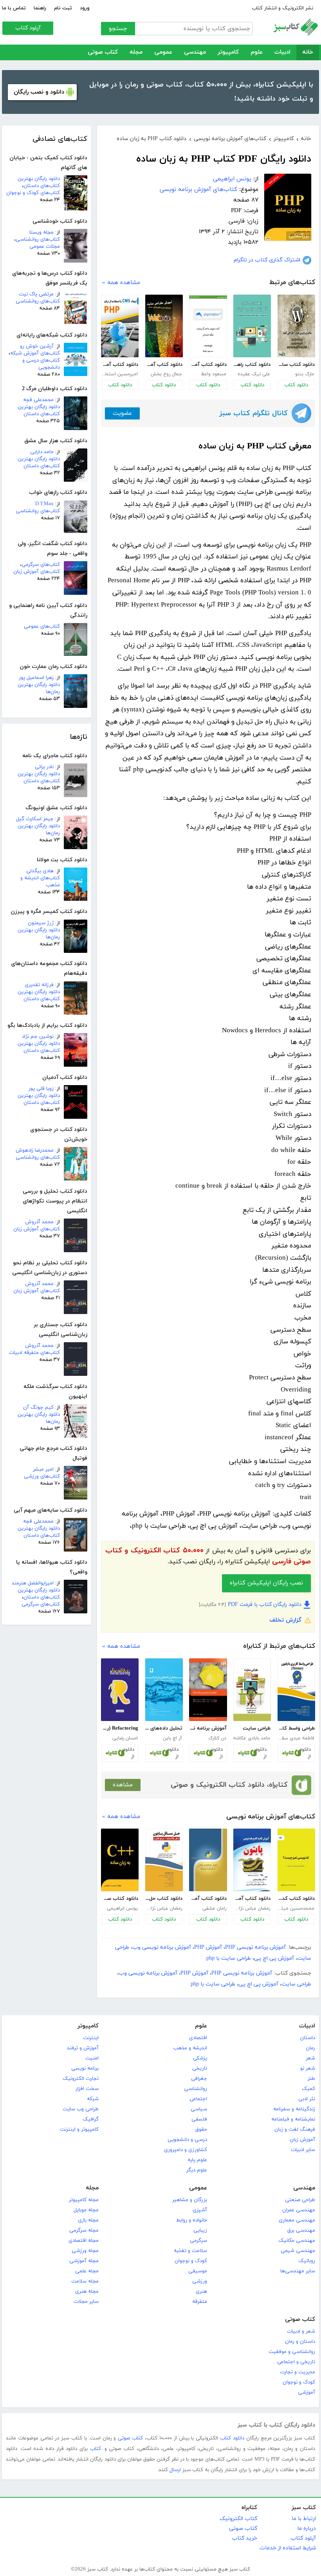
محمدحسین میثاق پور (296, 1908)
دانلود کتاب (296, 385)
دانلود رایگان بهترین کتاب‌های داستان (39, 182)
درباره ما (307, 2528)
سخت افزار (87, 2089)
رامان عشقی (214, 1908)
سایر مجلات (86, 2302)
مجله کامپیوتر (84, 2200)
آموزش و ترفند (83, 2048)
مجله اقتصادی (84, 2241)
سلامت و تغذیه (190, 2251)
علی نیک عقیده (254, 374)
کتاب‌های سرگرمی (41, 565)
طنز (311, 2079)
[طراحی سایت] (252, 1690)
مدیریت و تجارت (298, 2372)
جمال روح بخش (166, 374)
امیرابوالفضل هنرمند (33, 1583)
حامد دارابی (42, 452)
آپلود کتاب (28, 28)
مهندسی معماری (297, 2220)
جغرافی (199, 2079)
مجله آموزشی (84, 2261)
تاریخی (200, 2068)
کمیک (308, 2089)
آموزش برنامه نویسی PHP (255, 1947)
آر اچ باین (172, 1738)
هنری (201, 2292)
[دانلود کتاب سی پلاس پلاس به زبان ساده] (120, 1860)
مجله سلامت (85, 2281)
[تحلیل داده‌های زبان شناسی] (164, 1690)
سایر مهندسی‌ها (298, 2271)
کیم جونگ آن (38, 1408)
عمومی (163, 52)
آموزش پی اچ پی (274, 1958)
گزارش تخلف (285, 1620)
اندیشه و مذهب (190, 2048)
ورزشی (200, 2281)
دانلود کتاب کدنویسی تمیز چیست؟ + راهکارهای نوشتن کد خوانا (296, 1899)
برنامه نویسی (85, 2068)
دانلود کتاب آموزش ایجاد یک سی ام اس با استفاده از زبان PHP (120, 365)
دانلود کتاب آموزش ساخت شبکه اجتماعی (208, 365)
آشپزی (200, 2210)
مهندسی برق (301, 2230)
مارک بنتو (305, 374)
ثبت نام (63, 8)
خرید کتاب (244, 2538)
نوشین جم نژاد (38, 1037)
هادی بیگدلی (40, 871)
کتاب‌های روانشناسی (38, 239)
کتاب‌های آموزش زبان (37, 572)
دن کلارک (217, 1738)
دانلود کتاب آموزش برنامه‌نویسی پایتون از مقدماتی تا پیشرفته (208, 1899)
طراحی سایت (257, 1728)
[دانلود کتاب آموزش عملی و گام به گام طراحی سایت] (164, 326)
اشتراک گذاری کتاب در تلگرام (267, 260)
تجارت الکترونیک (81, 2079)
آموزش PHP (208, 1947)
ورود (85, 8)
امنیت (92, 2058)
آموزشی (307, 2392)
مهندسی (195, 52)
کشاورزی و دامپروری (186, 2150)
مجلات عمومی (45, 247)
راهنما (40, 8)
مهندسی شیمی (298, 2251)
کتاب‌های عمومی (42, 626)
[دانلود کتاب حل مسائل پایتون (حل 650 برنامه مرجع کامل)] (164, 1860)
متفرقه (200, 2302)
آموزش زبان (302, 2140)
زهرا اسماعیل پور (36, 678)
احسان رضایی (125, 1738)
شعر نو (308, 2068)
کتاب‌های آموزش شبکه (35, 353)
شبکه (93, 2099)
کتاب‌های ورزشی (42, 1476)
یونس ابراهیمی (232, 179)
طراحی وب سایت (81, 2109)
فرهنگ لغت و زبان (295, 2130)
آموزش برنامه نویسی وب (162, 1947)
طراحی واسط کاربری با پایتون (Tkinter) (296, 1728)
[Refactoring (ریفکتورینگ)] (120, 1690)
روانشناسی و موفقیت (292, 2352)
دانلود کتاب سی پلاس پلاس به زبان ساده (120, 1899)
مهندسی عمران (299, 2210)
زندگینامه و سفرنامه (294, 2109)
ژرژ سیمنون (41, 923)
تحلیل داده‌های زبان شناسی (164, 1728)
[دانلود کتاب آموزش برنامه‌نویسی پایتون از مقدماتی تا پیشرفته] (208, 1860)
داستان (307, 2038)
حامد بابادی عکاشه (252, 1738)
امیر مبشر (43, 1469)
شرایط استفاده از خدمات (288, 2548)
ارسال (175, 2470)
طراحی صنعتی (300, 2200)
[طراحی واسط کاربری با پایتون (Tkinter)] (296, 1690)
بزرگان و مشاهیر (190, 2200)
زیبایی (200, 2230)
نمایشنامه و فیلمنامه (293, 2119)
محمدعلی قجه (38, 400)
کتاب (96, 2449)
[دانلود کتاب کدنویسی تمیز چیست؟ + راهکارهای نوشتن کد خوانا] (296, 1860)
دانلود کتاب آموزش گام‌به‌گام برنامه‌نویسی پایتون (252, 1899)
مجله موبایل (86, 2210)
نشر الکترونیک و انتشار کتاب (282, 8)
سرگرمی (198, 2241)
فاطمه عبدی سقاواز (296, 1738)
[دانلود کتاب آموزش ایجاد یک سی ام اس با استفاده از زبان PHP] (120, 326)
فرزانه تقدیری (39, 985)
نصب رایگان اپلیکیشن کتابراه (266, 1583)
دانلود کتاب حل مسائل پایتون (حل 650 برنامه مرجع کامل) (164, 1899)
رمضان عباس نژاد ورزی (252, 1908)
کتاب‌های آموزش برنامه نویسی (198, 190)
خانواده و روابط (192, 2220)
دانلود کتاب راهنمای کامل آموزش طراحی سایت (252, 365)
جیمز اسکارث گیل (35, 819)
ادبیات (282, 52)
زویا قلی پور (41, 1089)
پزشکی (200, 2058)
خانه (308, 52)
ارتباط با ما (304, 2519)
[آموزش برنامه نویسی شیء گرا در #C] (208, 1690)
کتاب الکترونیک (238, 2519)
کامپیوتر (228, 52)
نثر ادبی (307, 2099)
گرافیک (91, 2119)
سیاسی (199, 2109)
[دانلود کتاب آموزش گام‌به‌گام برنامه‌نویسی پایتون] (252, 1860)
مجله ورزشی (85, 2251)
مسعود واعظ (214, 374)
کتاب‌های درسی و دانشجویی (41, 364)
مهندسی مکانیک (297, 2241)
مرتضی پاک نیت (36, 294)
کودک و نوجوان (191, 2261)
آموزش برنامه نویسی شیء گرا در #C (208, 1728)
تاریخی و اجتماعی (296, 2362)
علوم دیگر (197, 2170)
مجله (136, 52)
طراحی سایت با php (229, 1958)
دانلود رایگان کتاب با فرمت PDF (265, 1605)
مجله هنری (87, 2292)
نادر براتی (44, 767)
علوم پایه (197, 2160)
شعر (310, 2058)
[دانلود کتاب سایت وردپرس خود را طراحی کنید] (296, 326)
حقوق (201, 2130)
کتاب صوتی (103, 52)
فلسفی (199, 2119)
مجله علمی (87, 2271)
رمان (310, 2048)
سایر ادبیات (303, 2150)
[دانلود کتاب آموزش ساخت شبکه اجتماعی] (208, 326)
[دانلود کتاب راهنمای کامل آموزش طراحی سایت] (252, 326)
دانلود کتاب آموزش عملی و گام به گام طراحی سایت (164, 365)
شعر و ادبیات (301, 2331)
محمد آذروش (39, 1222)
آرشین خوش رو (37, 346)
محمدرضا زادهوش (35, 1150)
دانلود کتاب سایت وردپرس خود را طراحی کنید (296, 365)
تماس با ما (14, 8)
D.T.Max (44, 504)
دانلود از (305, 1753)
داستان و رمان (300, 2342)
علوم (257, 52)
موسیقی (198, 2271)
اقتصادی (198, 2038)
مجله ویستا (41, 232)
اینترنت (91, 2038)
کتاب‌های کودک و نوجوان (33, 193)
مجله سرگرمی (84, 2230)
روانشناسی (196, 2089)
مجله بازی (88, 2220)
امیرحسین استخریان (119, 374)
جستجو (118, 29)
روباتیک (307, 2261)
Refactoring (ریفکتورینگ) (120, 1728)
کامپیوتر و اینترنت (79, 2130)
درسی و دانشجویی (187, 2140)
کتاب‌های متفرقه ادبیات (34, 1353)
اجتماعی (198, 2099)
